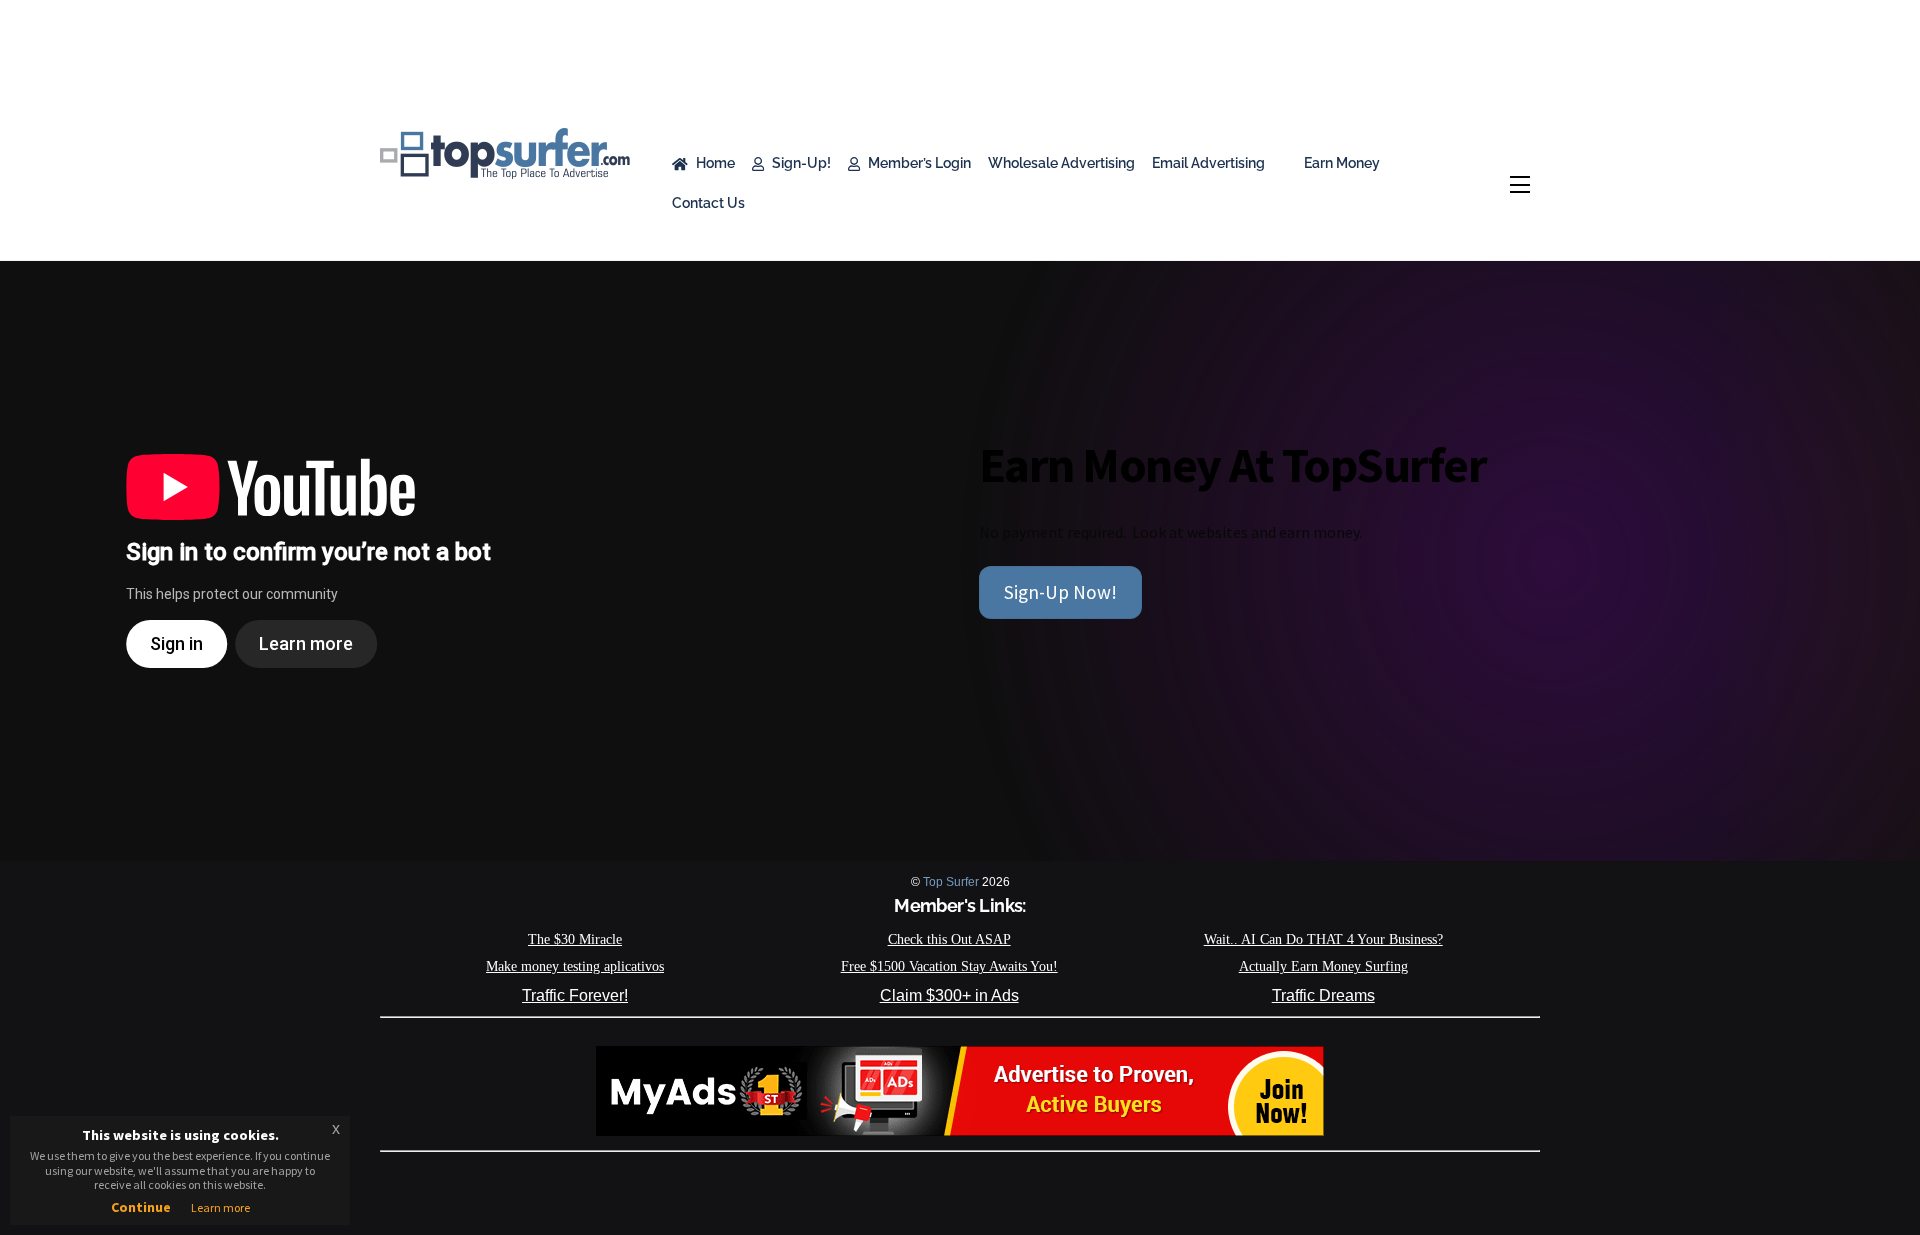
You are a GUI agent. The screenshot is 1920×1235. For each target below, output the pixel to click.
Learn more (220, 1207)
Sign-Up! (800, 163)
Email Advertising (1208, 163)
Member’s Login (918, 163)
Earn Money (1340, 163)
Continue (141, 1207)
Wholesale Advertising (1061, 163)
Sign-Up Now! (1060, 592)
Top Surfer (951, 882)
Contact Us (708, 203)
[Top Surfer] (505, 169)
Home (714, 163)
